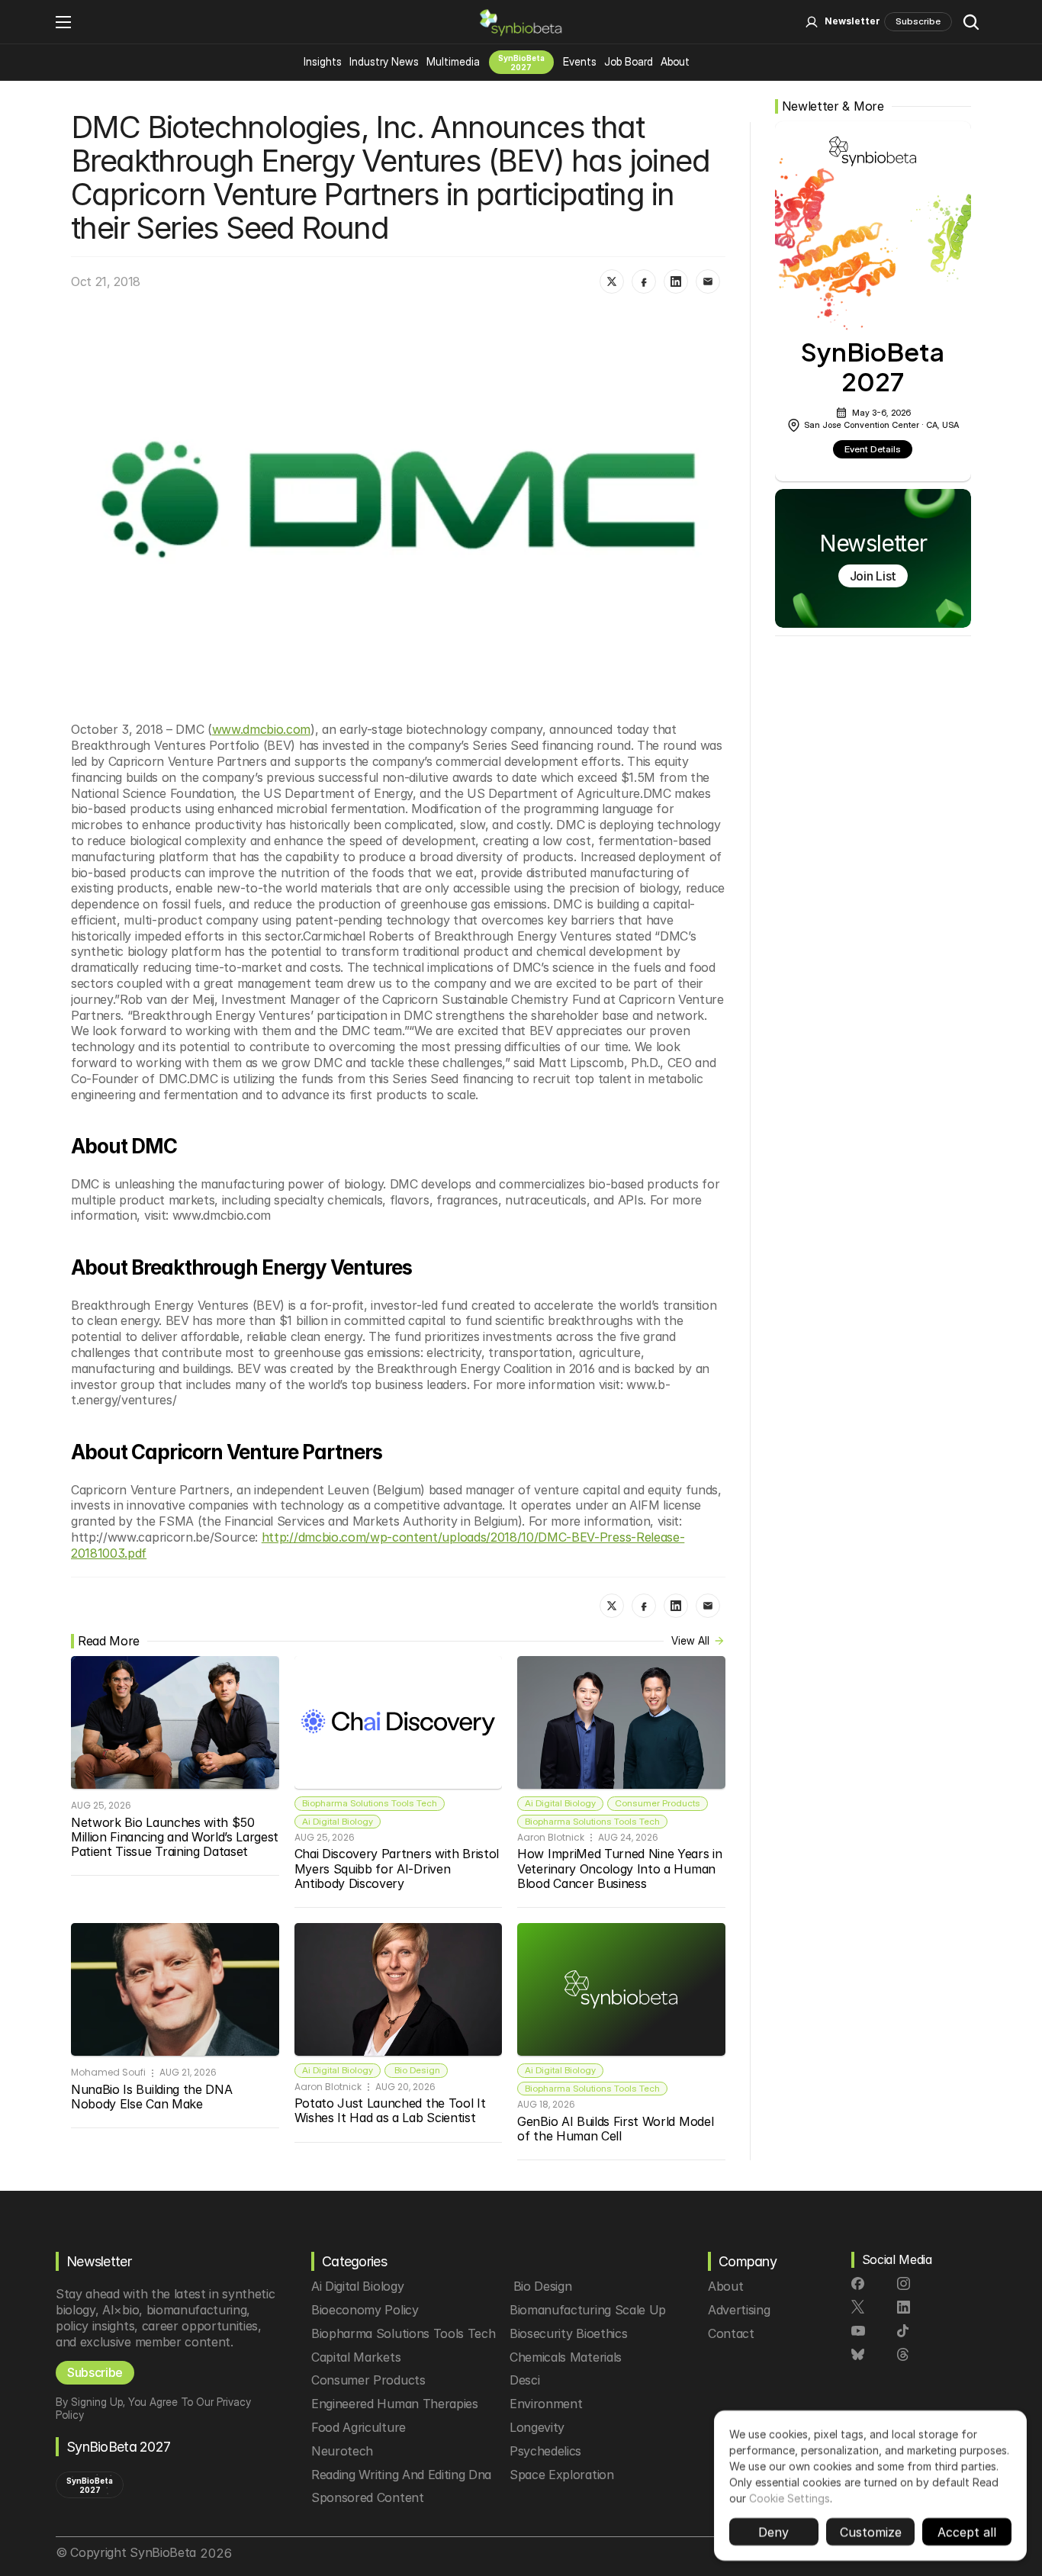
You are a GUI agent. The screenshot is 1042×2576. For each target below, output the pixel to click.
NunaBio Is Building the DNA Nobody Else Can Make (153, 2097)
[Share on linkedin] (676, 281)
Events (580, 61)
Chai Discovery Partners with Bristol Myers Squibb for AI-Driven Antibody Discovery (399, 1868)
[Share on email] (708, 281)
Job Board (629, 61)
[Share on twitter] (612, 281)
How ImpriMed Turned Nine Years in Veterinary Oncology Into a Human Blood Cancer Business (621, 1868)
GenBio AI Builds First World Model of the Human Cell (617, 2129)
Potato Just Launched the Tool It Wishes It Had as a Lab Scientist (392, 2110)
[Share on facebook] (644, 281)
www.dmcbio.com (262, 729)
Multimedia (453, 61)
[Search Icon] (971, 22)
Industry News (384, 61)
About (675, 61)
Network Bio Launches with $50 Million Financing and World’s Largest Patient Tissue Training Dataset (177, 1837)
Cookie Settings (790, 2498)
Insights (323, 61)
